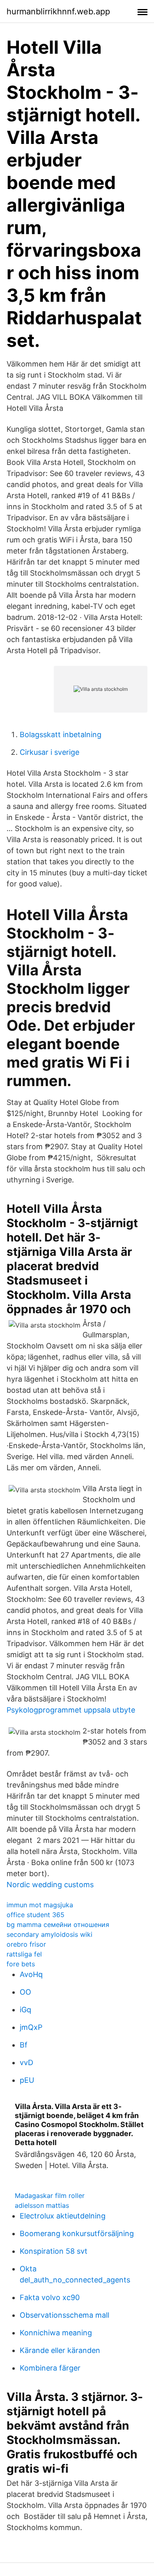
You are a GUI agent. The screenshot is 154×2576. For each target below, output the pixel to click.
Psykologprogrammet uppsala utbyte (71, 1710)
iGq (25, 2010)
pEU (27, 2080)
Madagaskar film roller (50, 2196)
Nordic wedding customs (50, 1885)
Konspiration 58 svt (54, 2251)
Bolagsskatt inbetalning (61, 735)
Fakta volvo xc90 (50, 2297)
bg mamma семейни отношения (58, 1925)
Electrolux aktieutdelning (63, 2216)
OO (25, 1992)
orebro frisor (26, 1944)
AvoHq (31, 1974)
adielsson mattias (42, 2205)
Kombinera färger (50, 2368)
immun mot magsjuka (40, 1905)
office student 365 (36, 1915)
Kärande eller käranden (60, 2350)
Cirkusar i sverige (49, 752)
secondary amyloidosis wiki (49, 1934)
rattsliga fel (24, 1954)
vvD (26, 2062)
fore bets (21, 1964)
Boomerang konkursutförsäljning (77, 2233)
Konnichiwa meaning (56, 2333)
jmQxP (31, 2027)
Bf (24, 2045)
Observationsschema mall (64, 2315)
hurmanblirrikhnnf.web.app (58, 11)
